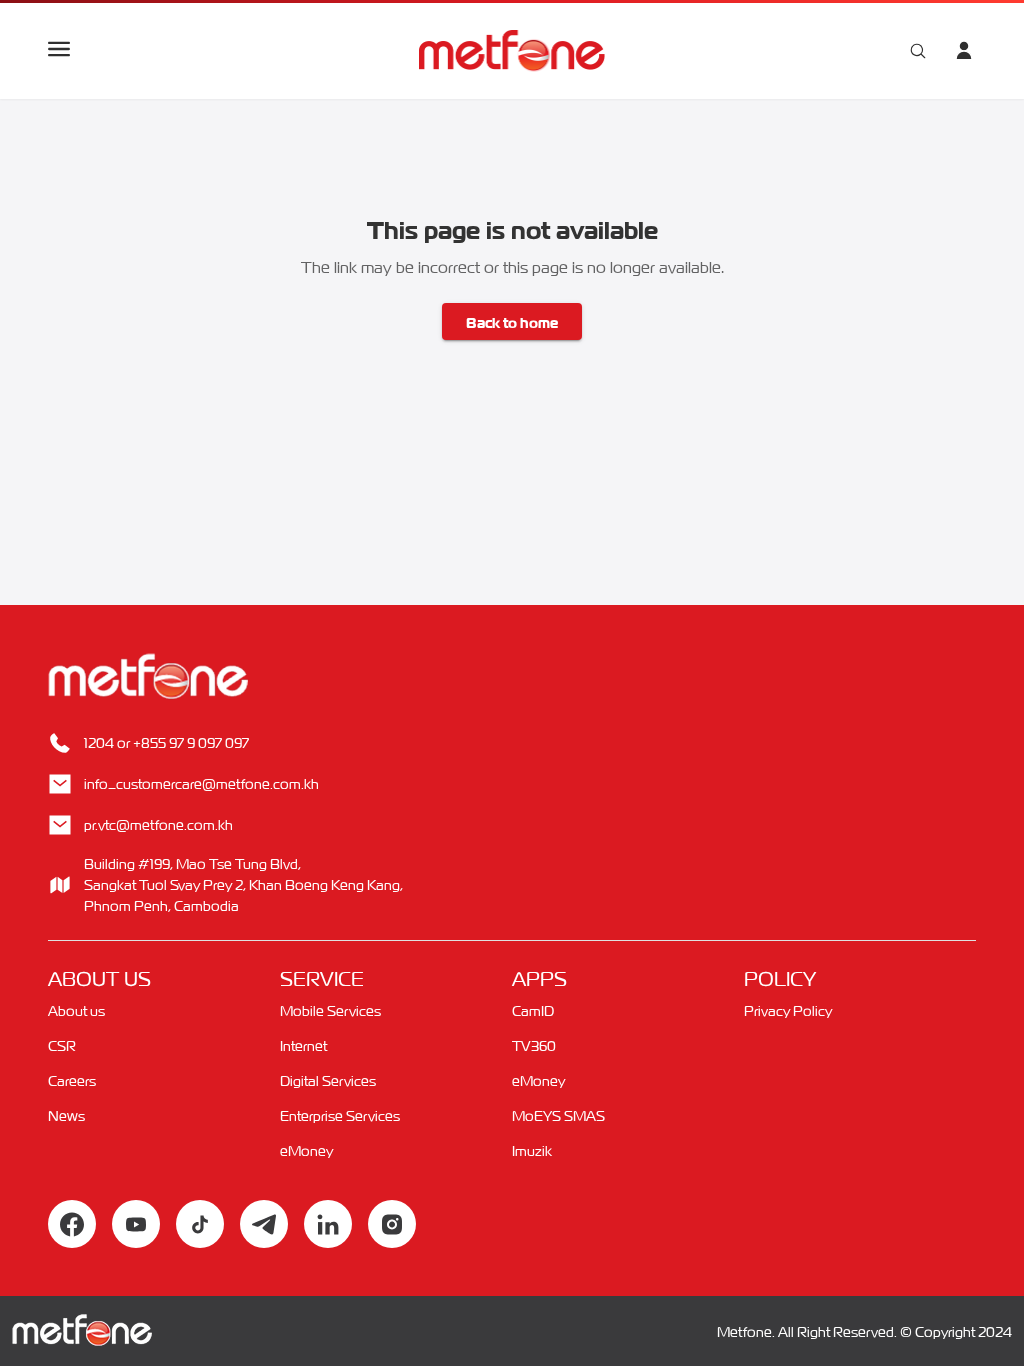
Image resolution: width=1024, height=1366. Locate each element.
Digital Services (328, 1080)
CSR (62, 1045)
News (66, 1115)
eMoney (306, 1150)
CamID (533, 1010)
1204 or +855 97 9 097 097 (166, 742)
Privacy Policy (788, 1010)
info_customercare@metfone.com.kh (201, 783)
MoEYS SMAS (558, 1115)
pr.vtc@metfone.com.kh (158, 824)
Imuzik (532, 1150)
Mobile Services (330, 1010)
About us (76, 1010)
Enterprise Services (340, 1115)
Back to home (512, 321)
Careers (72, 1080)
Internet (303, 1045)
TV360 (534, 1045)
